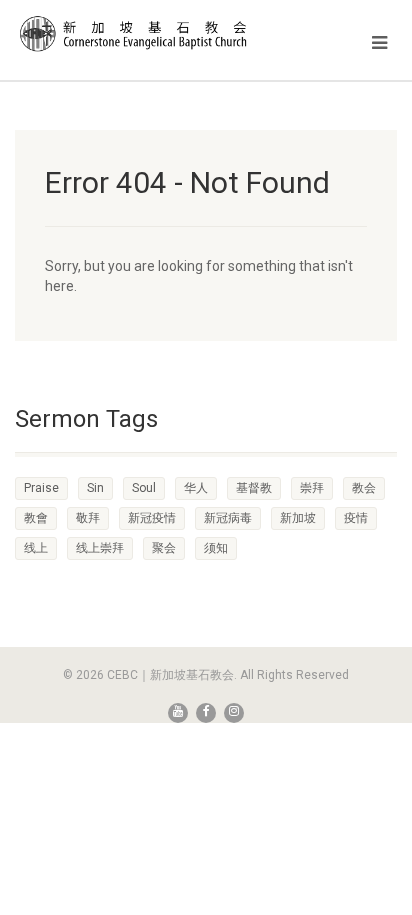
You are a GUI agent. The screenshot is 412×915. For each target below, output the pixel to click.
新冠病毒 (228, 518)
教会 (364, 488)
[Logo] (137, 33)
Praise (41, 488)
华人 (196, 488)
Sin (95, 488)
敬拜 (88, 518)
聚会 (164, 548)
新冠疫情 (152, 518)
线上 (36, 548)
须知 (216, 548)
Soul (144, 488)
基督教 (254, 488)
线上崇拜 (100, 548)
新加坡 (298, 518)
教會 (36, 518)
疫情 (356, 518)
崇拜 (312, 488)
